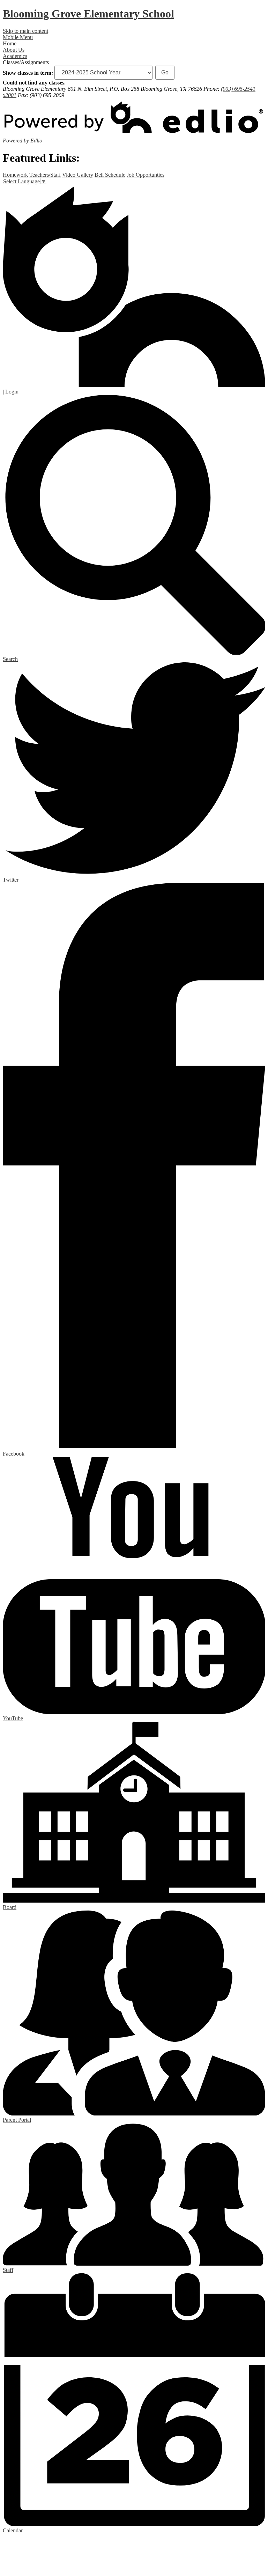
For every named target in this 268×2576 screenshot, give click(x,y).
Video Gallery (78, 175)
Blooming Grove (88, 14)
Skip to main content (25, 31)
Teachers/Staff (45, 175)
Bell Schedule (110, 175)
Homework (15, 175)
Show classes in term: (28, 72)
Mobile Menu (18, 37)
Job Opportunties (146, 175)
